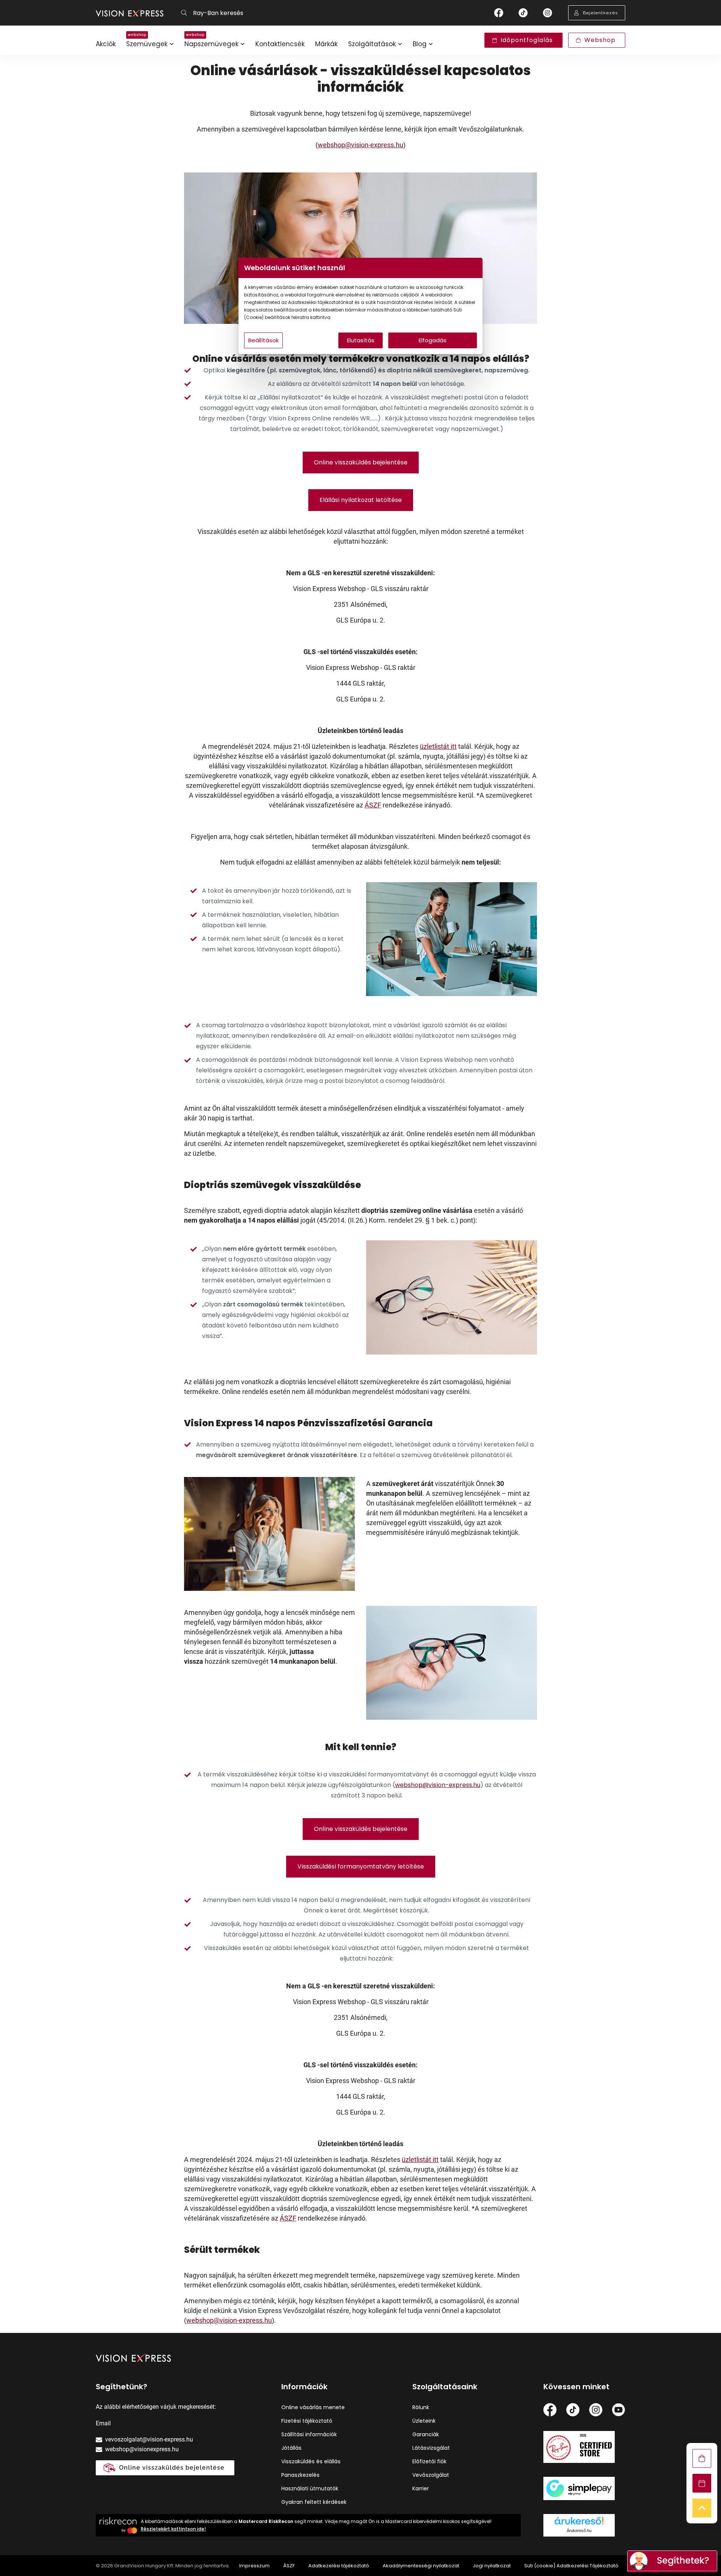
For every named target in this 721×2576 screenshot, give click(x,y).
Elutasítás (361, 340)
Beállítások (263, 340)
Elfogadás (433, 340)
